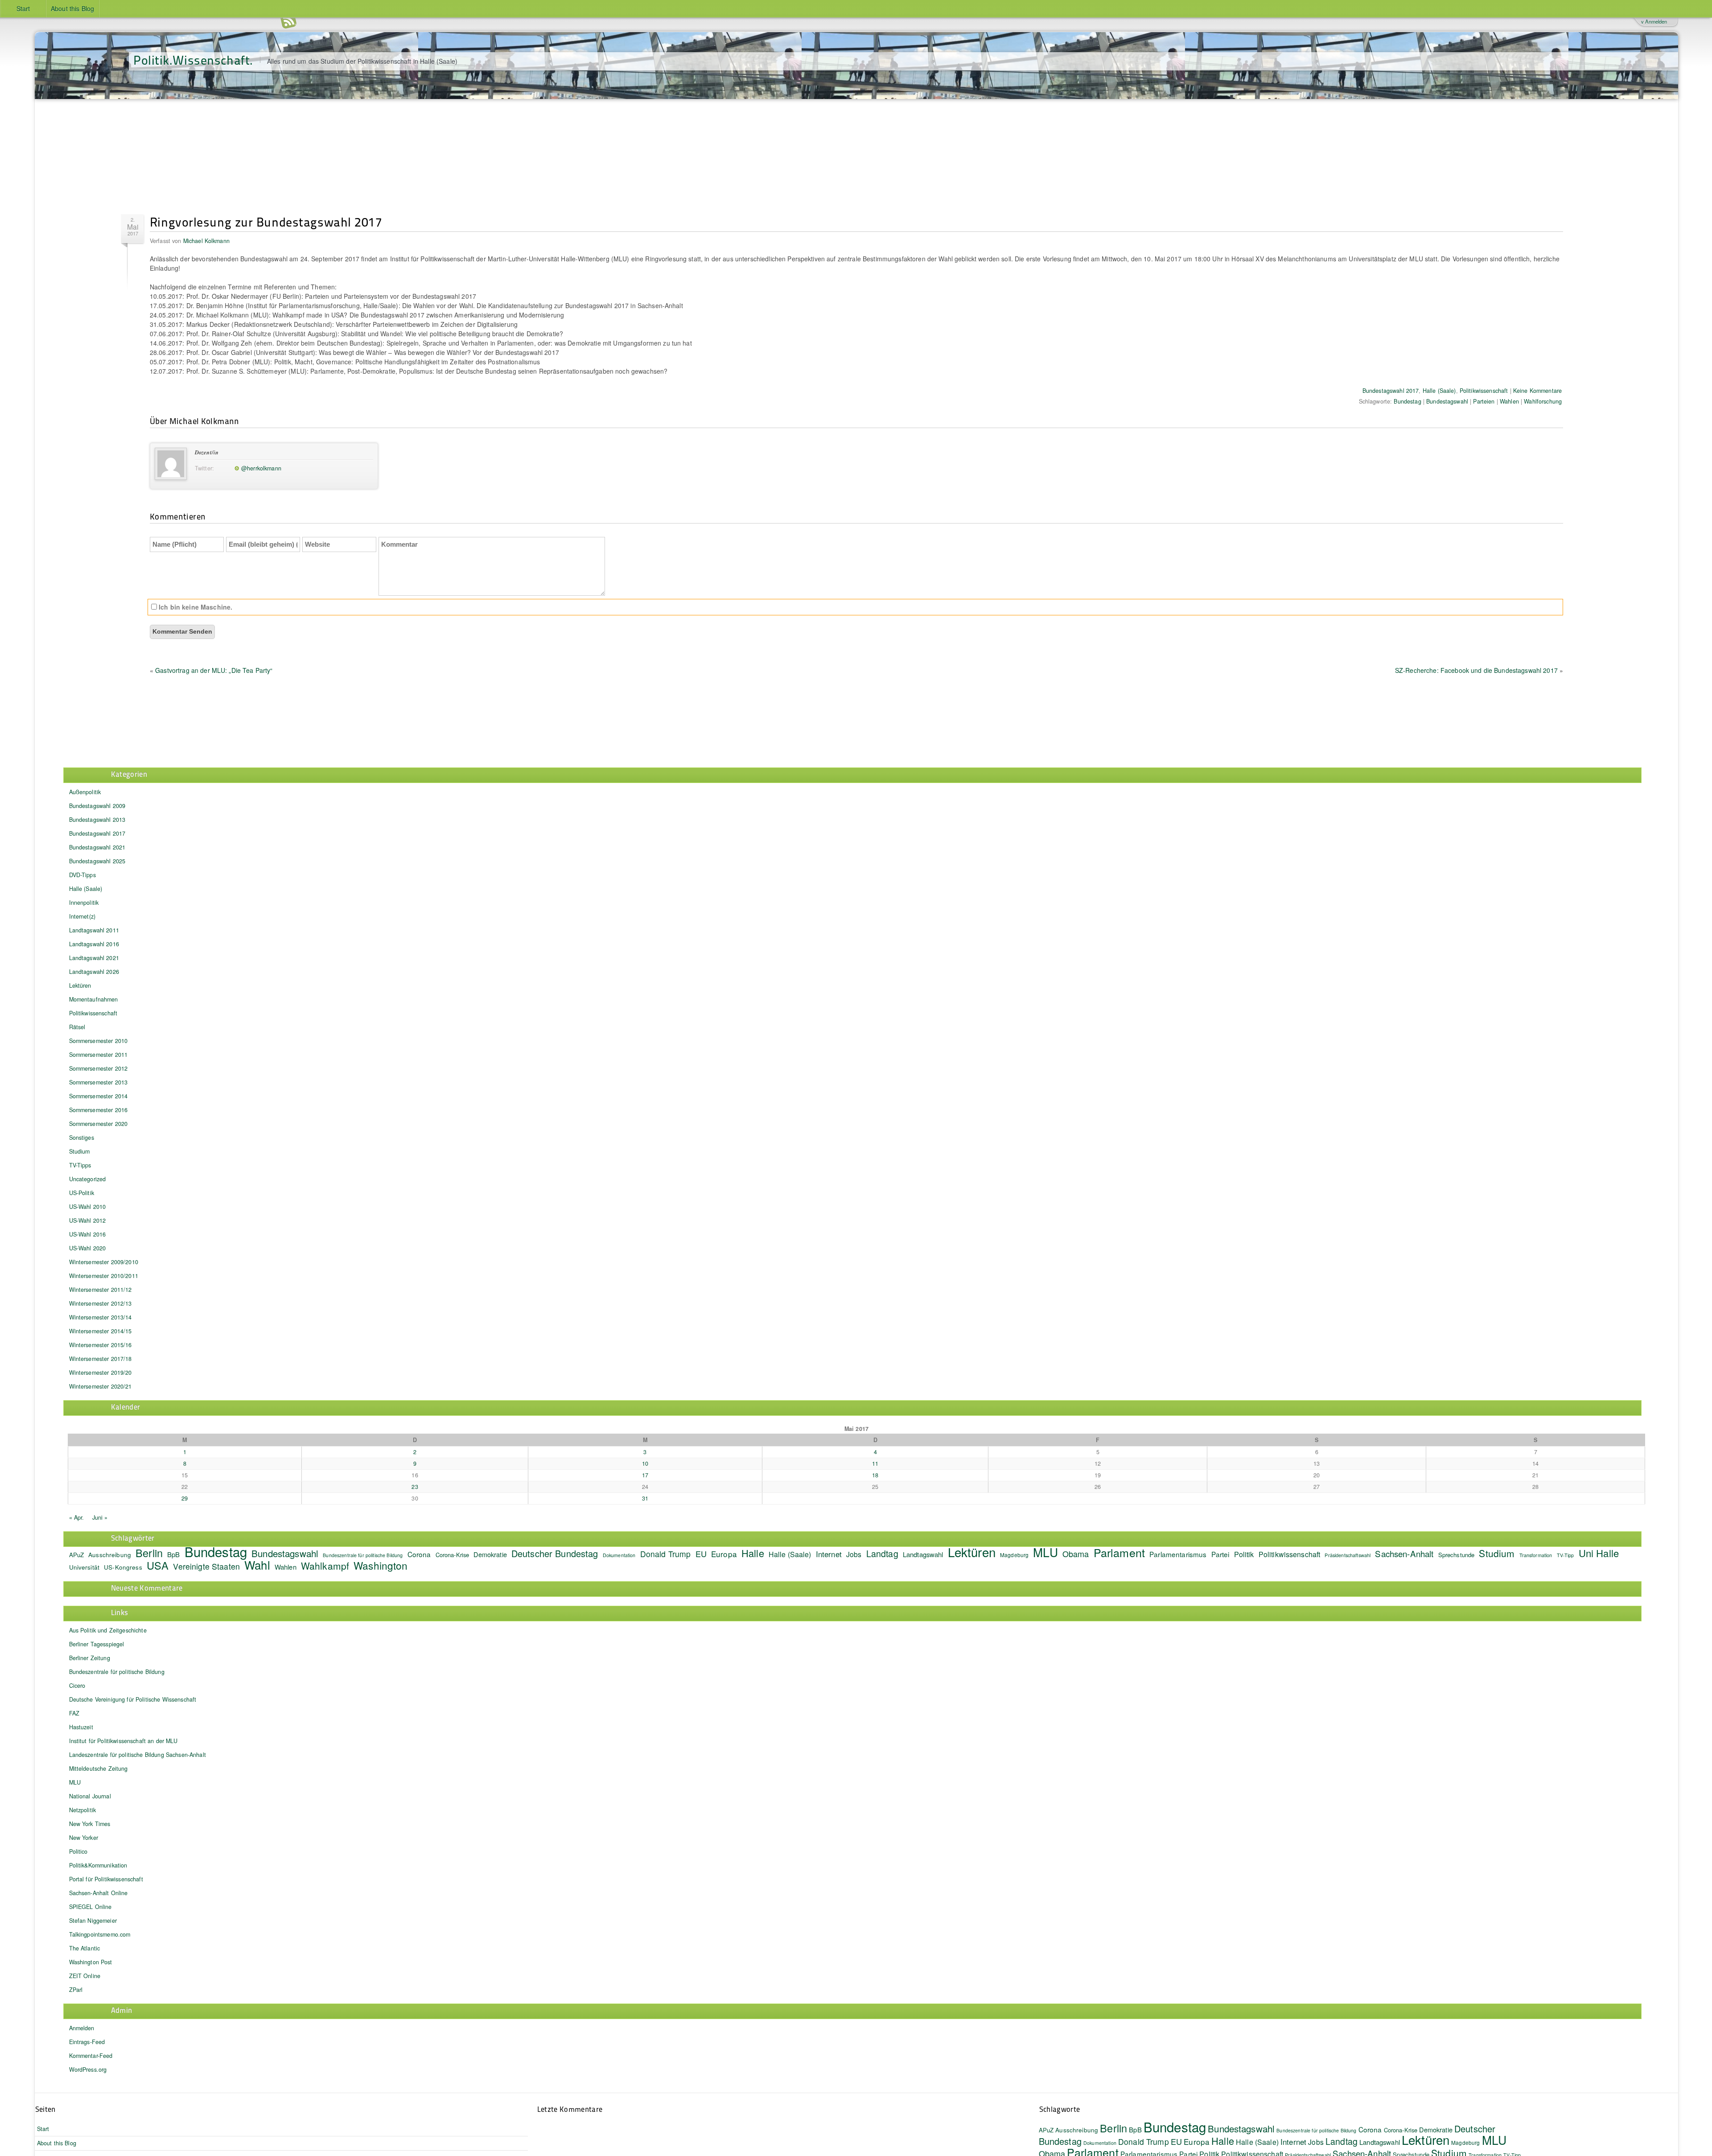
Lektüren (80, 985)
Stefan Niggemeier (93, 1921)
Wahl (257, 1564)
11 (875, 1463)
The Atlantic (85, 1948)
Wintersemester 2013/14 (101, 1317)
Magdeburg (1014, 1555)
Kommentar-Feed (91, 2056)
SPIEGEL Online (91, 1907)
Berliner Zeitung (90, 1658)
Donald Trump (666, 1554)
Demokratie (490, 1554)
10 (645, 1463)
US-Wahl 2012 (88, 1220)
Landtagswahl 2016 (94, 944)
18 (875, 1475)
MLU (1045, 1552)
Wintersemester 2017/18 (101, 1359)
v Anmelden (1654, 21)
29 (185, 1498)
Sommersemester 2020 (99, 1124)
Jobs (854, 1554)
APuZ (77, 1555)
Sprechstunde (1457, 1555)
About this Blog (72, 8)
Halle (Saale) (1439, 391)
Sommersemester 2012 (99, 1068)
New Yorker (84, 1838)
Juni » (100, 1517)
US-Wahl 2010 (88, 1207)
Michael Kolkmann (206, 241)
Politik (1244, 1554)
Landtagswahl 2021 (94, 958)
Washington (381, 1565)
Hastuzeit (81, 1727)
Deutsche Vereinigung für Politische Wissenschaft (133, 1699)
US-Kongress (123, 1567)
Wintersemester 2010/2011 (104, 1276)
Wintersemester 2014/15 (101, 1331)
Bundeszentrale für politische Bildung (363, 1555)
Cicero (77, 1686)
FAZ (74, 1713)
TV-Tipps (80, 1165)
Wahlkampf (325, 1566)
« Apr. (77, 1517)
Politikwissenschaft (1484, 391)
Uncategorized (88, 1179)
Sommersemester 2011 (99, 1055)
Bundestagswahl (1447, 401)
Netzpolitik (83, 1810)
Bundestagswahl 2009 (97, 806)
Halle (753, 1553)
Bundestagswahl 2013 (97, 820)
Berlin (149, 1553)
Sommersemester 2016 (99, 1110)
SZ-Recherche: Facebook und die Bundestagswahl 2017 (1476, 670)
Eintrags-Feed (87, 2042)
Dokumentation (619, 1555)
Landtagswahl (923, 1554)
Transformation (1536, 1555)
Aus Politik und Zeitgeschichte (108, 1630)
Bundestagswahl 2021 (97, 847)
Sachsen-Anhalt (1404, 1553)
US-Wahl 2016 (88, 1234)
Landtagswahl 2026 (94, 972)
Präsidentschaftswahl (1348, 1555)
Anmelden (82, 2028)
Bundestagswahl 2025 (97, 861)
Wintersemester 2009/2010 (104, 1262)
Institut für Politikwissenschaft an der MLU (123, 1741)
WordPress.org (88, 2069)
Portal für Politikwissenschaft (106, 1879)
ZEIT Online (85, 1976)
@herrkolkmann (261, 468)
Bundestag (1407, 401)
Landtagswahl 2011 (94, 930)
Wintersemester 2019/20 (101, 1373)
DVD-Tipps (82, 875)
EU (701, 1554)
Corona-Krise (453, 1555)
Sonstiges (82, 1138)
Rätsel (77, 1027)
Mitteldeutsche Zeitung (99, 1768)
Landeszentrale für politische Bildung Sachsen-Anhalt (138, 1755)
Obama (1076, 1554)
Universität (84, 1567)
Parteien (1484, 401)
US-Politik (82, 1193)
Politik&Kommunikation (98, 1865)
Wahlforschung (1543, 401)
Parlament (1119, 1552)
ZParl (76, 1990)
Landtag (882, 1554)
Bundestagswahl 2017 (1391, 391)
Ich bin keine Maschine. (195, 607)
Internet (829, 1554)
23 (415, 1487)
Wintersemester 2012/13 (101, 1303)
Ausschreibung (110, 1555)
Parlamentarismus (1178, 1554)
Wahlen (1509, 401)
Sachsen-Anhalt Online (99, 1893)
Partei (1220, 1554)
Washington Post (91, 1962)
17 (645, 1475)
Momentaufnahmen (94, 999)
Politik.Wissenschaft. (193, 60)
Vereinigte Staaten (206, 1566)
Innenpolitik (84, 903)
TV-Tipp (1566, 1555)
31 (645, 1498)
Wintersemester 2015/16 (101, 1345)
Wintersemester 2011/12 (101, 1290)
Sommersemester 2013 (99, 1082)
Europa (724, 1554)
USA (158, 1565)
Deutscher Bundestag (555, 1553)
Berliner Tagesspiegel (97, 1644)
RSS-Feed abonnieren (288, 22)
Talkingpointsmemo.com (100, 1934)
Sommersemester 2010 (99, 1041)
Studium (80, 1151)
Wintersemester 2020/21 (101, 1386)
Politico (78, 1851)
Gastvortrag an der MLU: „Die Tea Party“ (214, 670)
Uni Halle (1599, 1553)
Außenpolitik (85, 792)
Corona (419, 1554)
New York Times (90, 1824)
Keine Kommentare (1537, 391)
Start (23, 8)
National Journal (90, 1796)
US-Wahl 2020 (88, 1248)
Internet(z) (82, 916)
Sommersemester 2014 (99, 1096)
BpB (173, 1554)
